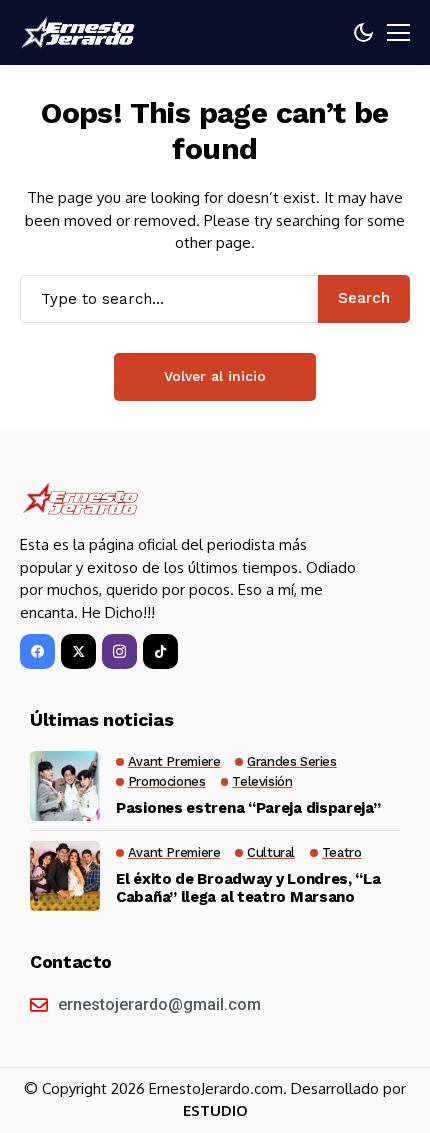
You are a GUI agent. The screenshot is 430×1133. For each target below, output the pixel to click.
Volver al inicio (215, 376)
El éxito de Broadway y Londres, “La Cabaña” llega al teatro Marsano (248, 888)
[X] (78, 651)
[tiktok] (160, 651)
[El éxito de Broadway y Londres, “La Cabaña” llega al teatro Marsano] (65, 876)
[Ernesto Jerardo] (80, 32)
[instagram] (119, 651)
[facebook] (37, 651)
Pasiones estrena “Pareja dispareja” (248, 808)
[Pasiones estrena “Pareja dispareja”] (65, 786)
